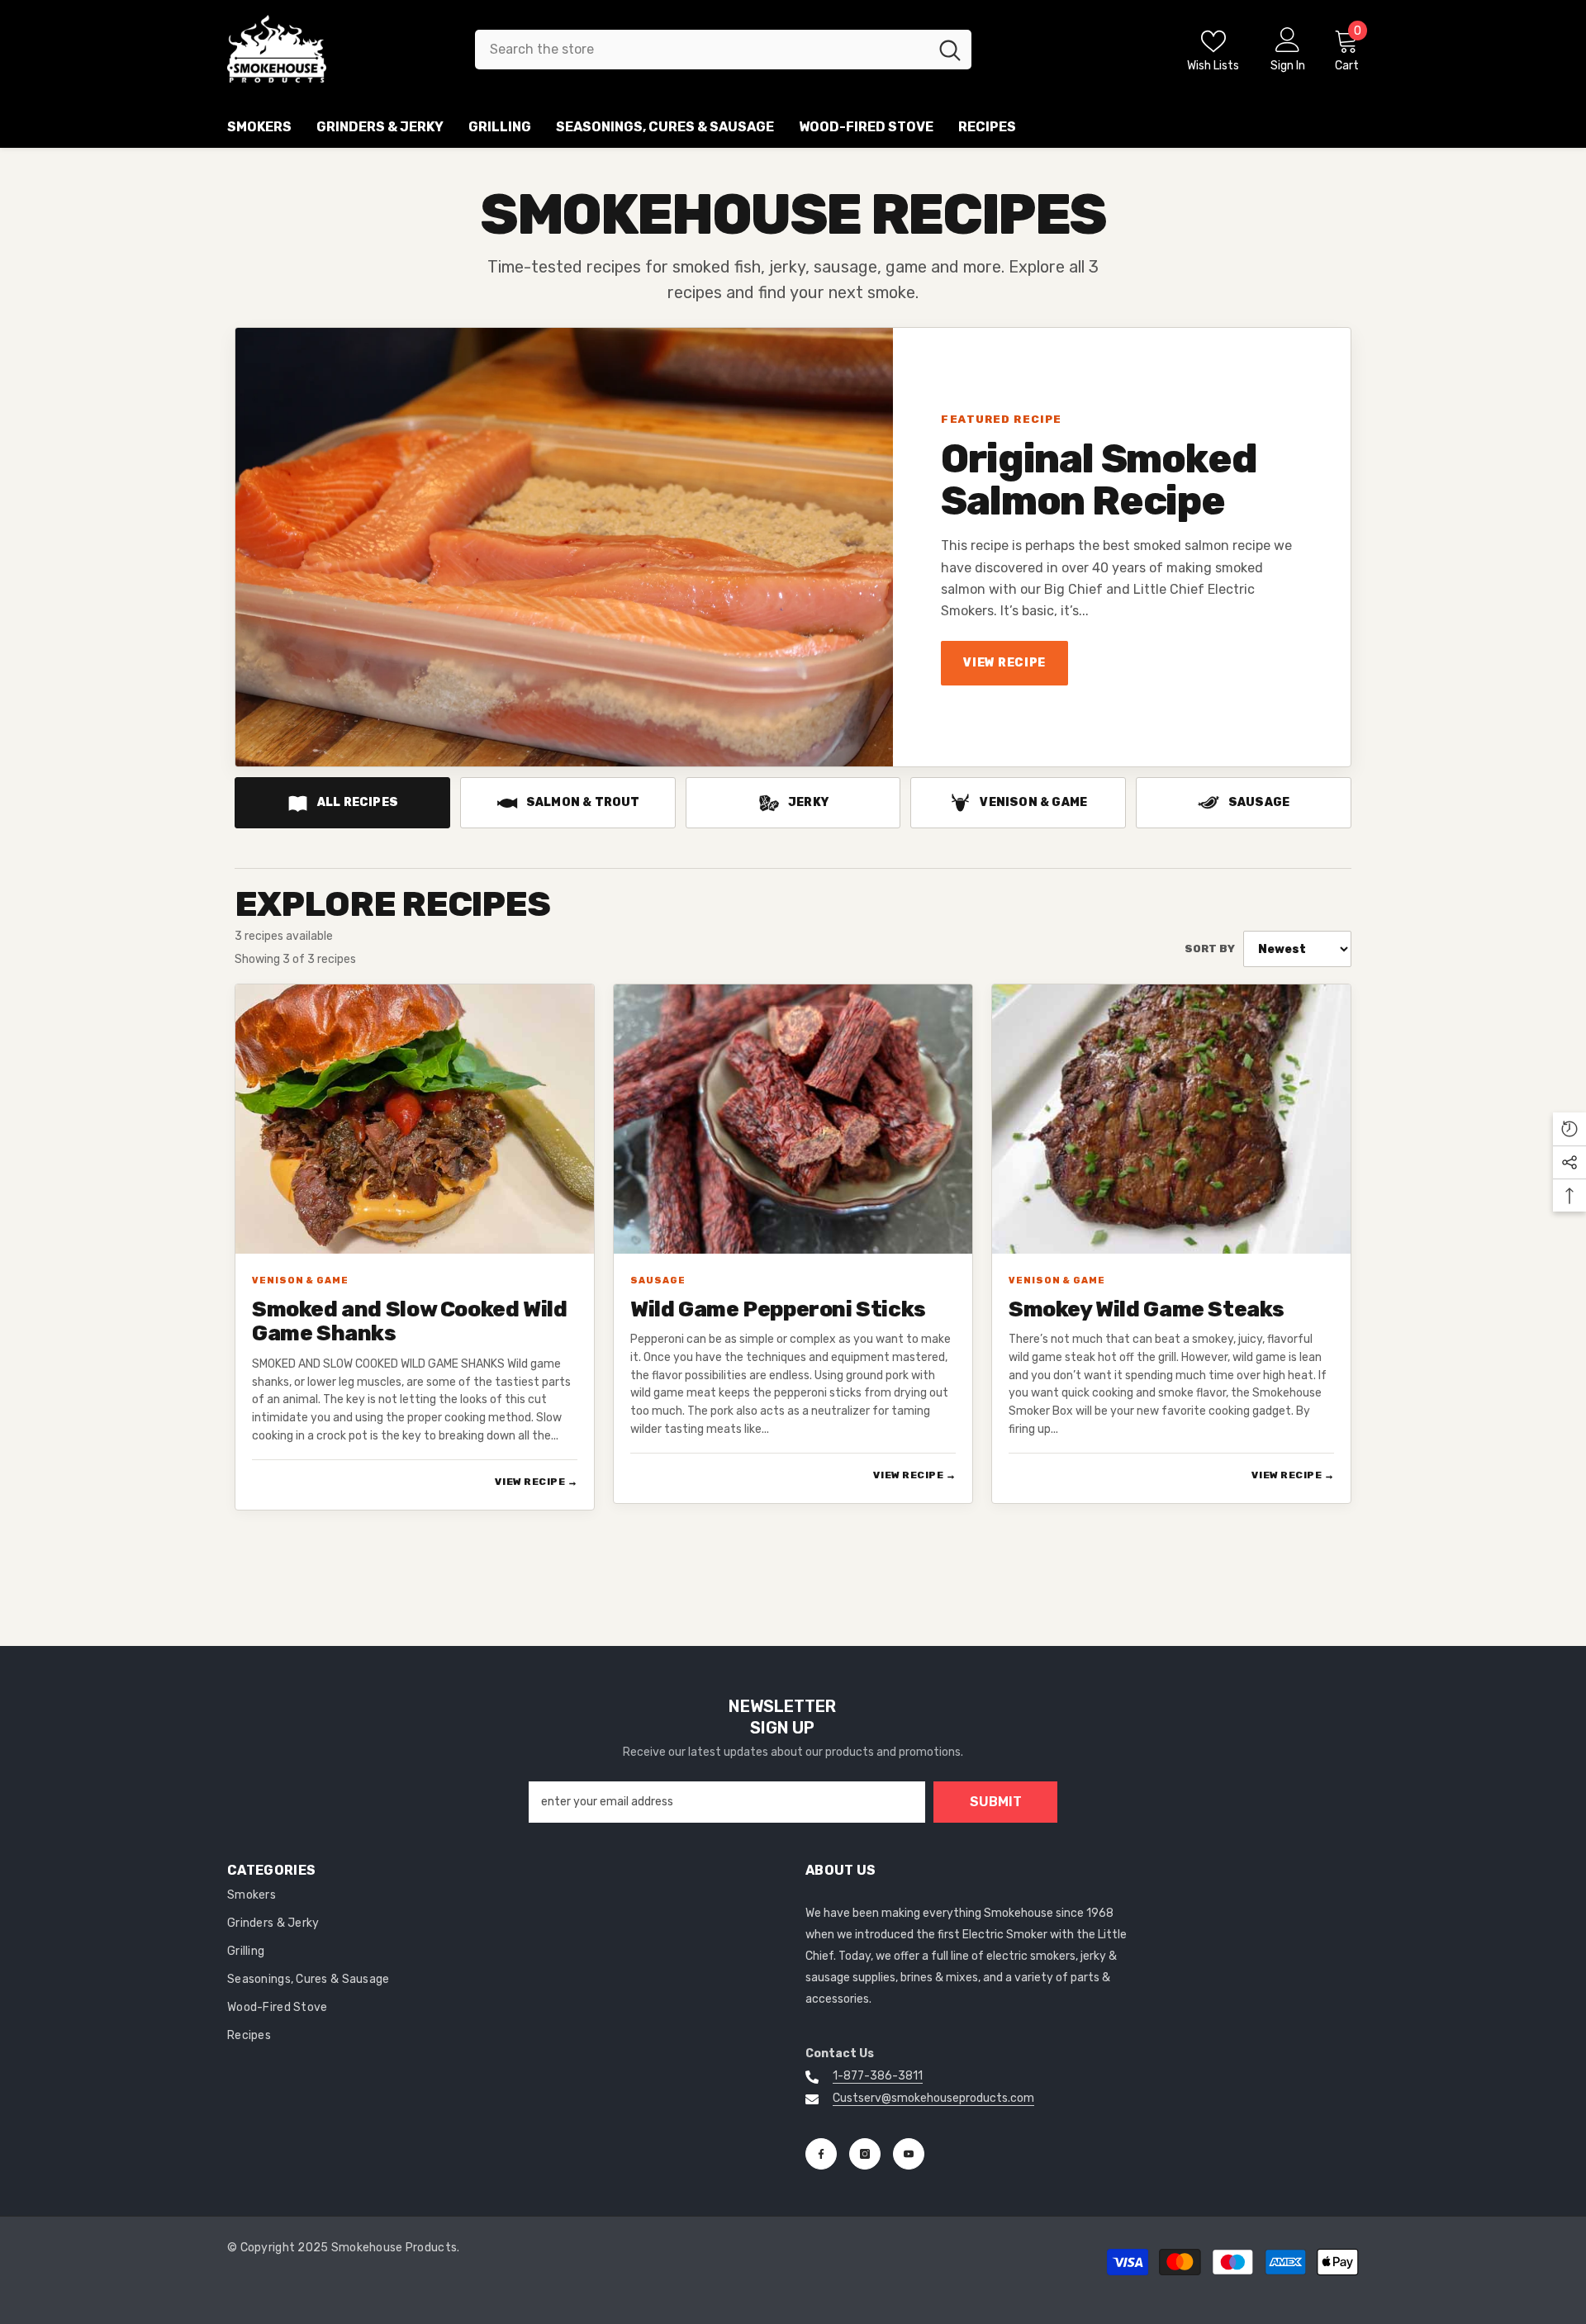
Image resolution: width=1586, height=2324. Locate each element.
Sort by (1210, 949)
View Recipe (1004, 663)
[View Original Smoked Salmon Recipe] (564, 547)
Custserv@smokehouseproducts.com (933, 2098)
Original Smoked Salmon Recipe (1099, 480)
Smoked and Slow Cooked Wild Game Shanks (409, 1322)
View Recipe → (536, 1482)
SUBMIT (996, 1802)
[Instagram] (865, 2154)
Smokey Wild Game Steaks (1147, 1310)
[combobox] (702, 50)
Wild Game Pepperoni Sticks (778, 1310)
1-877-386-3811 (878, 2076)
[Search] (723, 50)
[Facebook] (821, 2154)
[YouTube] (909, 2154)
